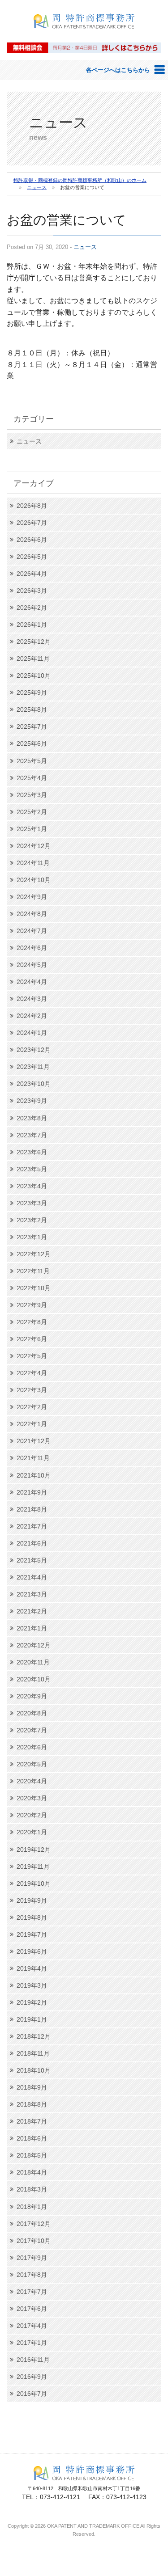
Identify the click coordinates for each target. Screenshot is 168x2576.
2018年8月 (32, 2104)
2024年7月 (32, 931)
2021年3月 (32, 1594)
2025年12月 (34, 642)
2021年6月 (32, 1543)
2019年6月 (32, 1951)
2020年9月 (32, 1696)
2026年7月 (32, 523)
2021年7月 (32, 1526)
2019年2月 (32, 2002)
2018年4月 (32, 2172)
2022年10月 (34, 1288)
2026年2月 (32, 608)
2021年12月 (34, 1441)
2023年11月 (33, 1067)
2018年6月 (32, 2138)
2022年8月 (32, 1322)
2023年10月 (34, 1084)
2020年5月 (32, 1764)
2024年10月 (34, 880)
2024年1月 (32, 1033)
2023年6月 (32, 1152)
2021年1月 (32, 1628)
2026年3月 (32, 591)
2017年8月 (32, 2275)
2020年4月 (32, 1781)
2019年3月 (32, 1985)
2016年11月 (33, 2360)
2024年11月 (33, 863)
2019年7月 (32, 1934)
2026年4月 (32, 574)
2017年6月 (32, 2309)
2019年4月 (32, 1968)
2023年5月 (32, 1169)
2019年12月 (34, 1850)
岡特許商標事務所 (84, 34)
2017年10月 (34, 2241)
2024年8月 (32, 914)
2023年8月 (32, 1118)
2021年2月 (32, 1611)
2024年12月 (34, 846)
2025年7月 (32, 726)
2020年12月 (34, 1645)
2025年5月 (32, 761)
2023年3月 (32, 1203)
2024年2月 (32, 1016)
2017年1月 (32, 2343)
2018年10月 (34, 2070)
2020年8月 (32, 1713)
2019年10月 (34, 1883)
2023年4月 (32, 1186)
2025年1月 (32, 829)
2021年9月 (32, 1492)
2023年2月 (32, 1220)
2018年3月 (32, 2189)
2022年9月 (32, 1305)
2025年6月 (32, 743)
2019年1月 (32, 2019)
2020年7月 (32, 1730)
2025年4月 (32, 778)
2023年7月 (32, 1135)
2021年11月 (33, 1458)
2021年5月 (32, 1560)
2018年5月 (32, 2155)
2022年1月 (32, 1424)
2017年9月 (32, 2258)
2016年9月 (32, 2377)
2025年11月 (33, 659)
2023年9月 (32, 1101)
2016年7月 (32, 2394)
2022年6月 (32, 1339)
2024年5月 (32, 965)
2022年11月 (33, 1271)
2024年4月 (32, 982)
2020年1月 (32, 1832)
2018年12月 (34, 2036)
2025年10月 (34, 676)
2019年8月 (32, 1917)
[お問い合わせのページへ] (84, 47)
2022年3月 (32, 1390)
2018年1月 (32, 2207)
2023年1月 (32, 1237)
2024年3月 (32, 999)
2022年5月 (32, 1356)
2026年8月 (32, 506)
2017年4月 (32, 2326)
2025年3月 (32, 795)
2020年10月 (34, 1679)
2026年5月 (32, 557)
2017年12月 (34, 2224)
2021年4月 (32, 1577)
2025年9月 (32, 693)
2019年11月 (33, 1867)
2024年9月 (32, 897)
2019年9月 (32, 1900)
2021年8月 (32, 1509)
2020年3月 (32, 1798)
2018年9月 (32, 2087)
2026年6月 (32, 540)
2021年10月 (34, 1475)
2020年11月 (33, 1662)
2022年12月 (34, 1254)
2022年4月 (32, 1373)
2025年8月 (32, 709)
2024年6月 (32, 948)
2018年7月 (32, 2121)
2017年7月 (32, 2292)
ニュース (85, 247)
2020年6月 (32, 1747)
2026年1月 (32, 625)
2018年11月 (33, 2053)
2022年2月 (32, 1407)
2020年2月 (32, 1815)
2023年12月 (34, 1050)
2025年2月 (32, 812)
